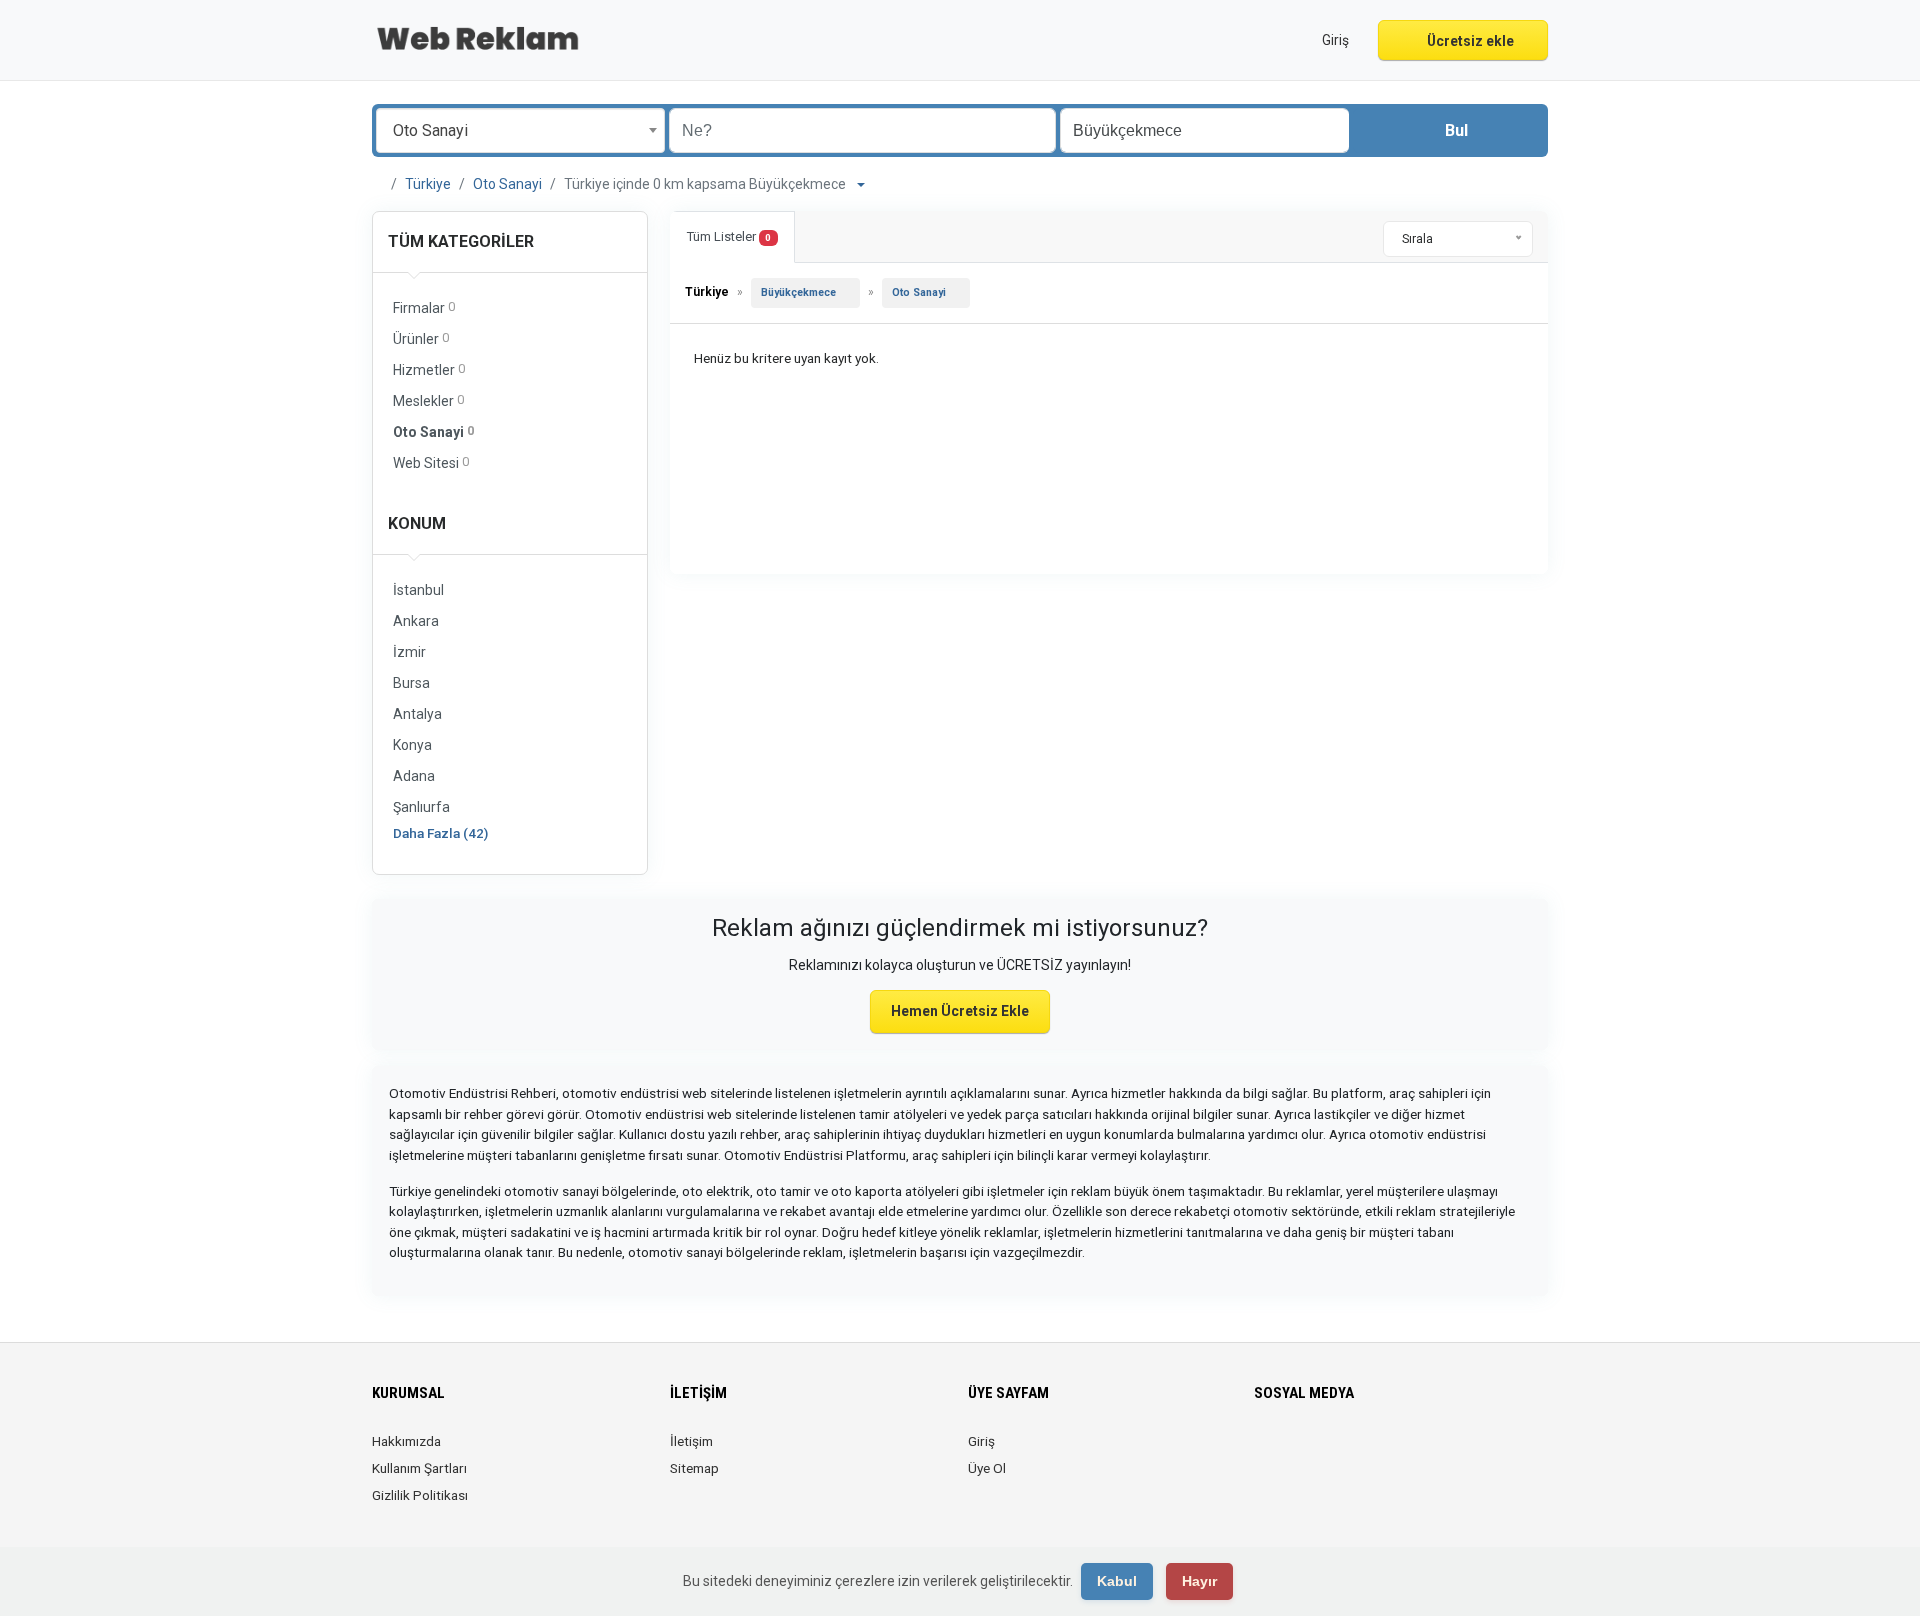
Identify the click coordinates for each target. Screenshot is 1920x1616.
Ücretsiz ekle (1469, 41)
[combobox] (520, 130)
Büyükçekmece (798, 292)
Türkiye (428, 184)
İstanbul (418, 590)
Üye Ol (987, 1468)
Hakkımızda (406, 1441)
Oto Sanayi (507, 184)
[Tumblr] (1406, 1453)
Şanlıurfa (421, 807)
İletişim (691, 1441)
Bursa (411, 683)
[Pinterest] (1350, 1453)
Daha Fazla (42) (440, 833)
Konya (412, 745)
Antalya (417, 714)
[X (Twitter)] (1294, 1453)
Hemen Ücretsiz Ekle (960, 1011)
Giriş (981, 1441)
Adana (414, 776)
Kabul (1117, 1581)
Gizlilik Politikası (420, 1495)
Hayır (1199, 1581)
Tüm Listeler (729, 236)
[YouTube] (1378, 1453)
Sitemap (694, 1468)
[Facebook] (1266, 1453)
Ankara (416, 621)
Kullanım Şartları (419, 1468)
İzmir (409, 652)
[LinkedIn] (1322, 1453)
